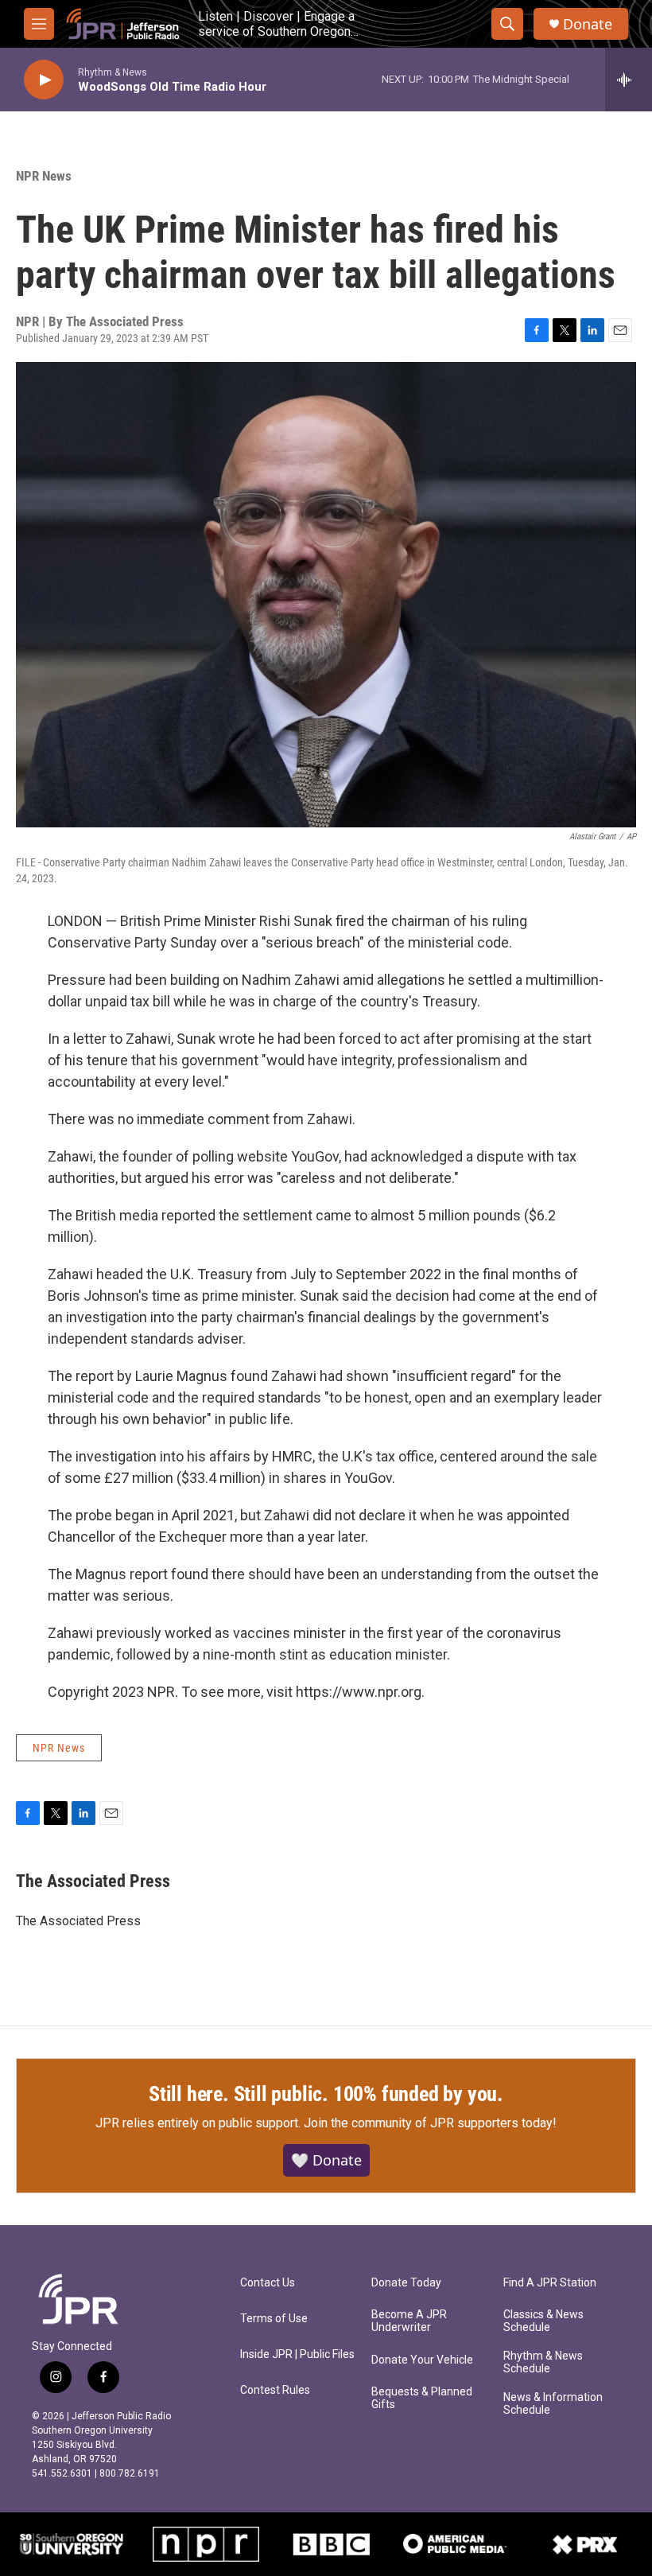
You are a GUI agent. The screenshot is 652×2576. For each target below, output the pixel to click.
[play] (44, 80)
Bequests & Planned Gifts (422, 2398)
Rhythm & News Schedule (543, 2362)
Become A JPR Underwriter (409, 2321)
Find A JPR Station (550, 2283)
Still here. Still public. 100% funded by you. (326, 2094)
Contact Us (268, 2283)
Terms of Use (274, 2319)
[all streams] (629, 80)
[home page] (123, 24)
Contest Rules (275, 2390)
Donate (588, 24)
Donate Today (406, 2283)
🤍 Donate (326, 2160)
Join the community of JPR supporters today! (430, 2123)
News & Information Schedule (553, 2404)
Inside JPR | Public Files (297, 2354)
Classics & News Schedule (543, 2321)
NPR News (44, 176)
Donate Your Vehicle (422, 2360)
